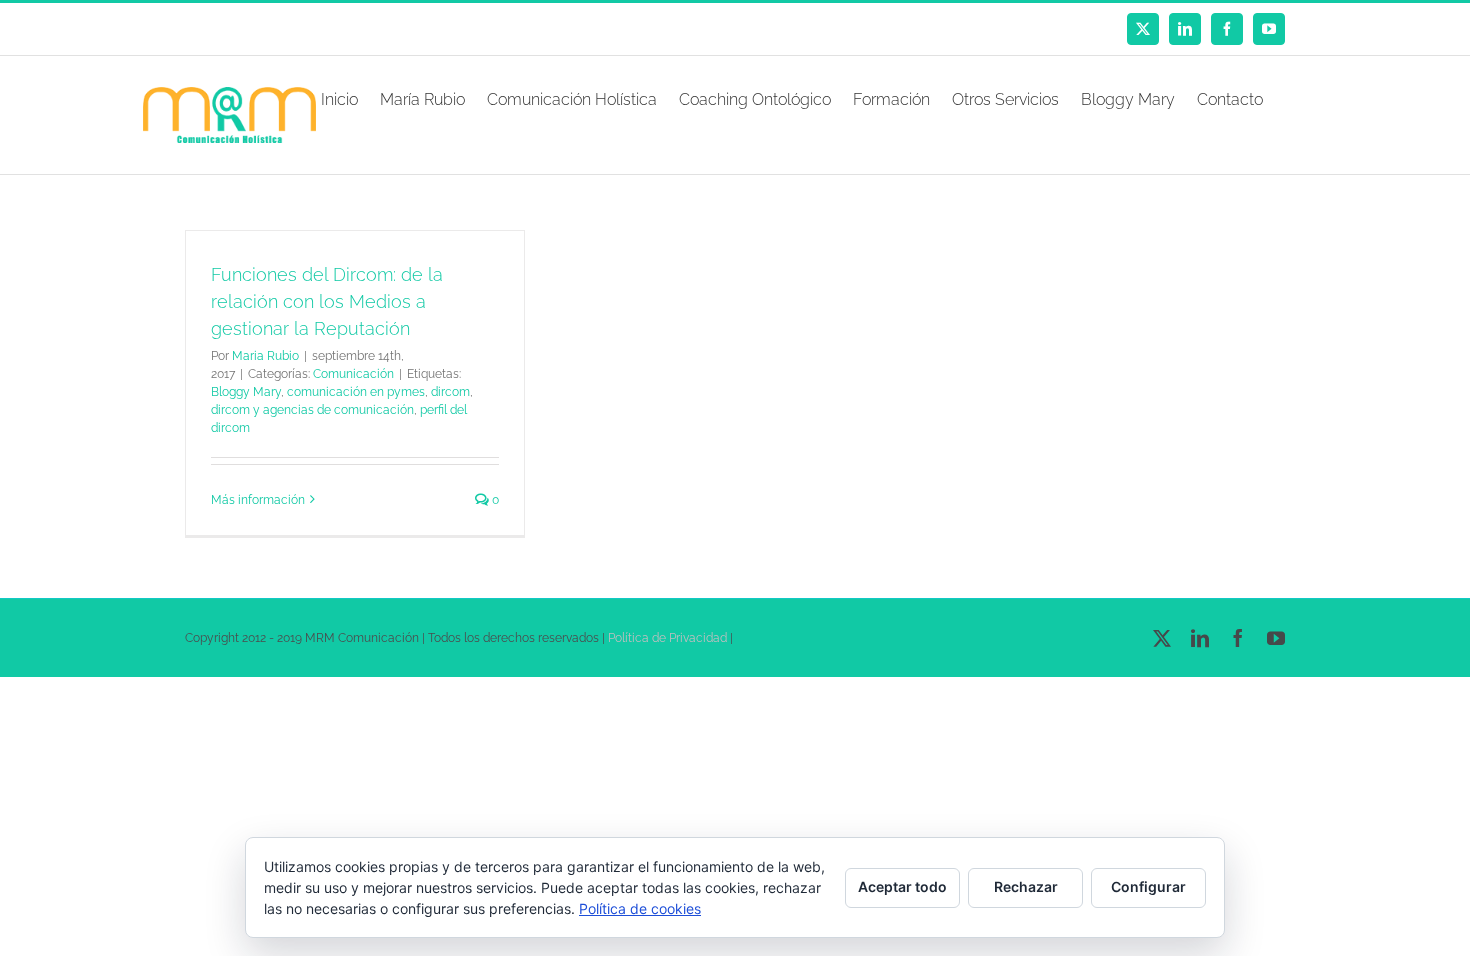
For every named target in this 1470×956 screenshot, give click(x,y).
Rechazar (1026, 886)
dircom (450, 392)
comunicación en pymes (356, 392)
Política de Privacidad (667, 638)
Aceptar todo (902, 886)
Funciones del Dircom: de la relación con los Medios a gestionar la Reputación (327, 301)
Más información (258, 500)
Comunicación (353, 374)
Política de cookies (640, 908)
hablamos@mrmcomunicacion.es (354, 29)
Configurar (1148, 886)
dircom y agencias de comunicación (312, 410)
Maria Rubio (265, 356)
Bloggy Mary (246, 392)
